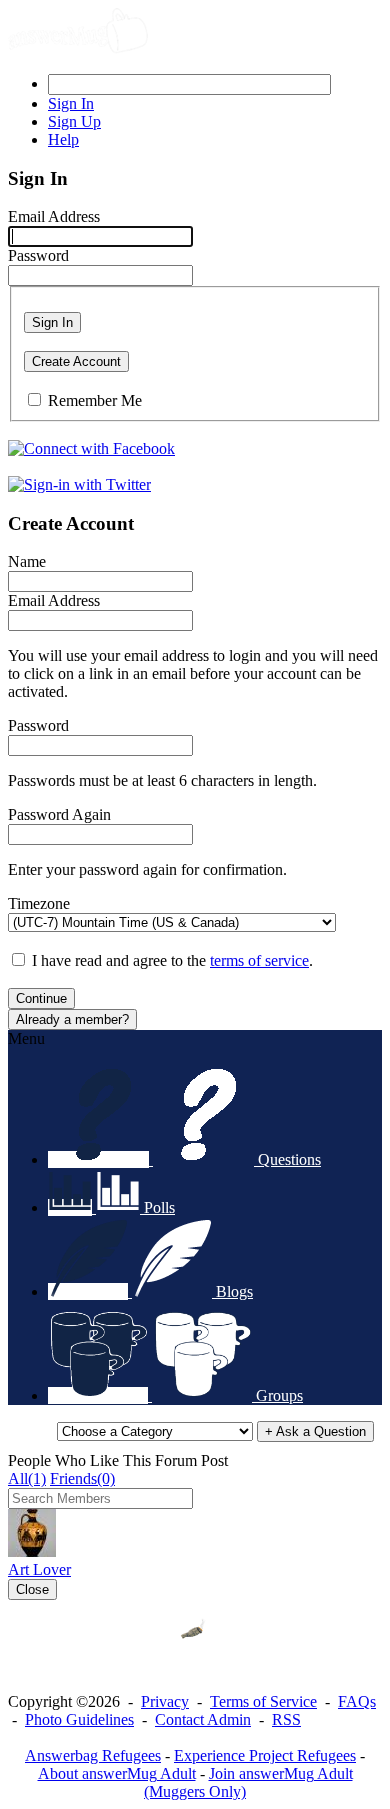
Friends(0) (82, 1478)
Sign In (52, 322)
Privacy (165, 1701)
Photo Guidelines (79, 1719)
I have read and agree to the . (172, 960)
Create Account (76, 361)
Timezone (39, 903)
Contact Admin (203, 1719)
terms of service (259, 960)
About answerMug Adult (117, 1773)
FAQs (357, 1701)
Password (38, 255)
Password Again (59, 814)
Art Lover (39, 1569)
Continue (41, 998)
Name (27, 561)
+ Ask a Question (315, 1431)
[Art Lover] (32, 1551)
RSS (286, 1719)
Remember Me (95, 400)
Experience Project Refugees (265, 1755)
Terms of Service (263, 1701)
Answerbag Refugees (93, 1755)
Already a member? (72, 1019)
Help (63, 139)
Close (32, 1589)
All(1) (27, 1478)
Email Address (54, 216)
